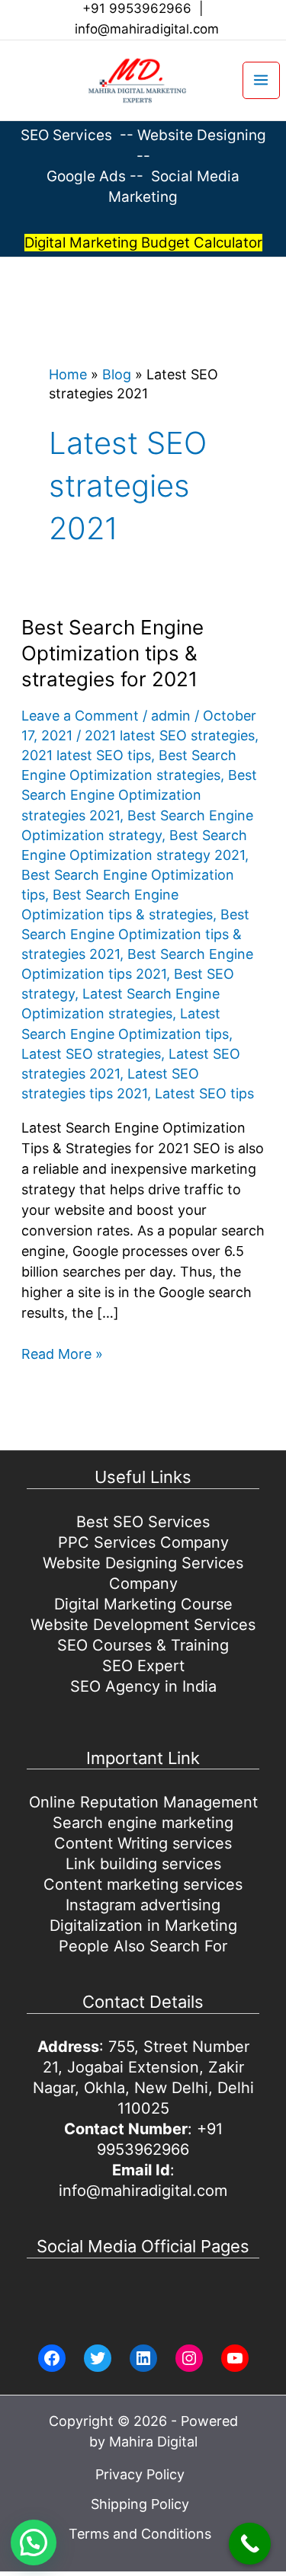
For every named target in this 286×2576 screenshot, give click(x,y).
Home (68, 374)
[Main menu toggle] (261, 80)
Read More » (62, 1355)
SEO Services (66, 135)
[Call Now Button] (250, 2544)
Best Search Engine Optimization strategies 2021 (139, 795)
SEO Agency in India (143, 1686)
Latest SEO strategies (91, 1054)
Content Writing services (143, 1843)
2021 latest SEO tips (86, 755)
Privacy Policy (140, 2474)
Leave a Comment (80, 716)
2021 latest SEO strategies (170, 735)
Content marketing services (143, 1884)
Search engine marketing (143, 1823)
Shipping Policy (140, 2504)
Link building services (143, 1864)
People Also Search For (143, 1946)
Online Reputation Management (143, 1802)
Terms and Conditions (140, 2534)
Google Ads (88, 176)
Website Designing (202, 135)
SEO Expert (143, 1666)
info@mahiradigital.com (147, 29)
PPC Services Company (143, 1542)
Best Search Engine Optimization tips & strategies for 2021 (112, 653)
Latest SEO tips (204, 1093)
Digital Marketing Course (143, 1604)
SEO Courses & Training (143, 1645)
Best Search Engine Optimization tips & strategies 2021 (135, 934)
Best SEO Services (143, 1522)
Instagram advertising (143, 1905)
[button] (12, 80)
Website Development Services (143, 1625)
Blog (117, 374)
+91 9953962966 (137, 8)
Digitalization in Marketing (143, 1926)
